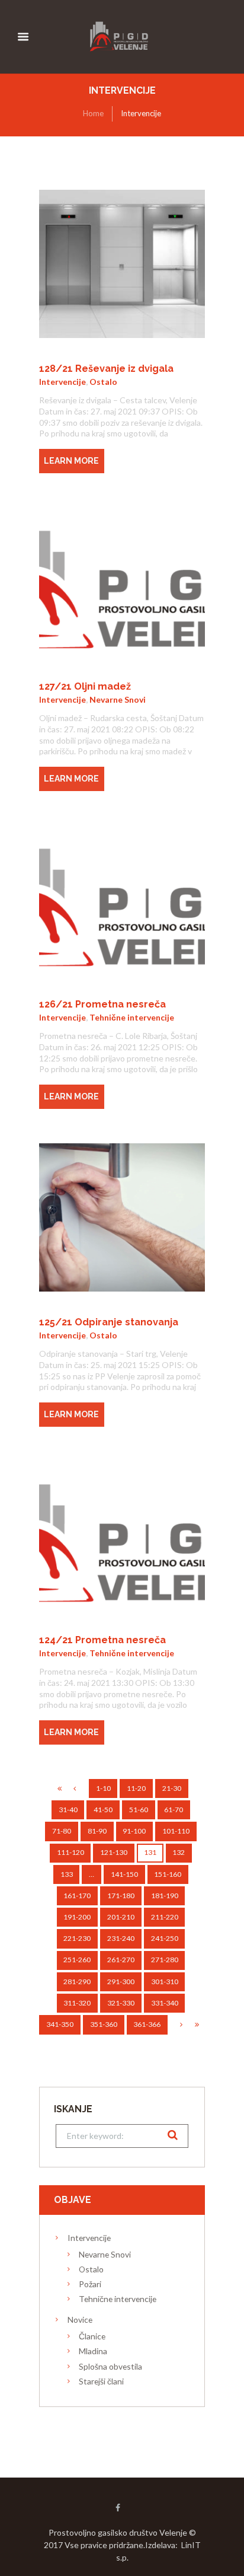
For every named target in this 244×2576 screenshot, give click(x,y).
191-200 (77, 1917)
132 (179, 1852)
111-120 (70, 1852)
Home (93, 113)
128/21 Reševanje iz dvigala (106, 369)
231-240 (121, 1938)
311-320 (77, 2003)
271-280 (165, 1960)
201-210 (121, 1917)
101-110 (176, 1831)
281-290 (77, 1982)
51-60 (139, 1810)
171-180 (121, 1896)
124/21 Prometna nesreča (102, 1640)
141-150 (124, 1874)
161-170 (77, 1896)
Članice (92, 2336)
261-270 (121, 1960)
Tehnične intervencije (132, 1017)
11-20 (136, 1788)
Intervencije (62, 382)
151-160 (168, 1874)
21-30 (172, 1788)
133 (67, 1874)
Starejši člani (101, 2381)
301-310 (165, 1982)
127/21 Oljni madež (85, 686)
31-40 (68, 1810)
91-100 (134, 1831)
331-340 (165, 2003)
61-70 (174, 1810)
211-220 (165, 1917)
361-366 (147, 2024)
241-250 (165, 1938)
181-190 (165, 1896)
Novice (80, 2320)
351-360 (104, 2024)
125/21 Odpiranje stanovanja (109, 1322)
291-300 (121, 1982)
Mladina (93, 2351)
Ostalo (103, 382)
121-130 (114, 1852)
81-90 (97, 1831)
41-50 (103, 1810)
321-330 (121, 2003)
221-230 (77, 1938)
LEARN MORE (71, 461)
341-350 (60, 2024)
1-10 (103, 1788)
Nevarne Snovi (118, 699)
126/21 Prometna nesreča (102, 1004)
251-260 (77, 1960)
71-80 (62, 1831)
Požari (90, 2284)
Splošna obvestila (110, 2366)
